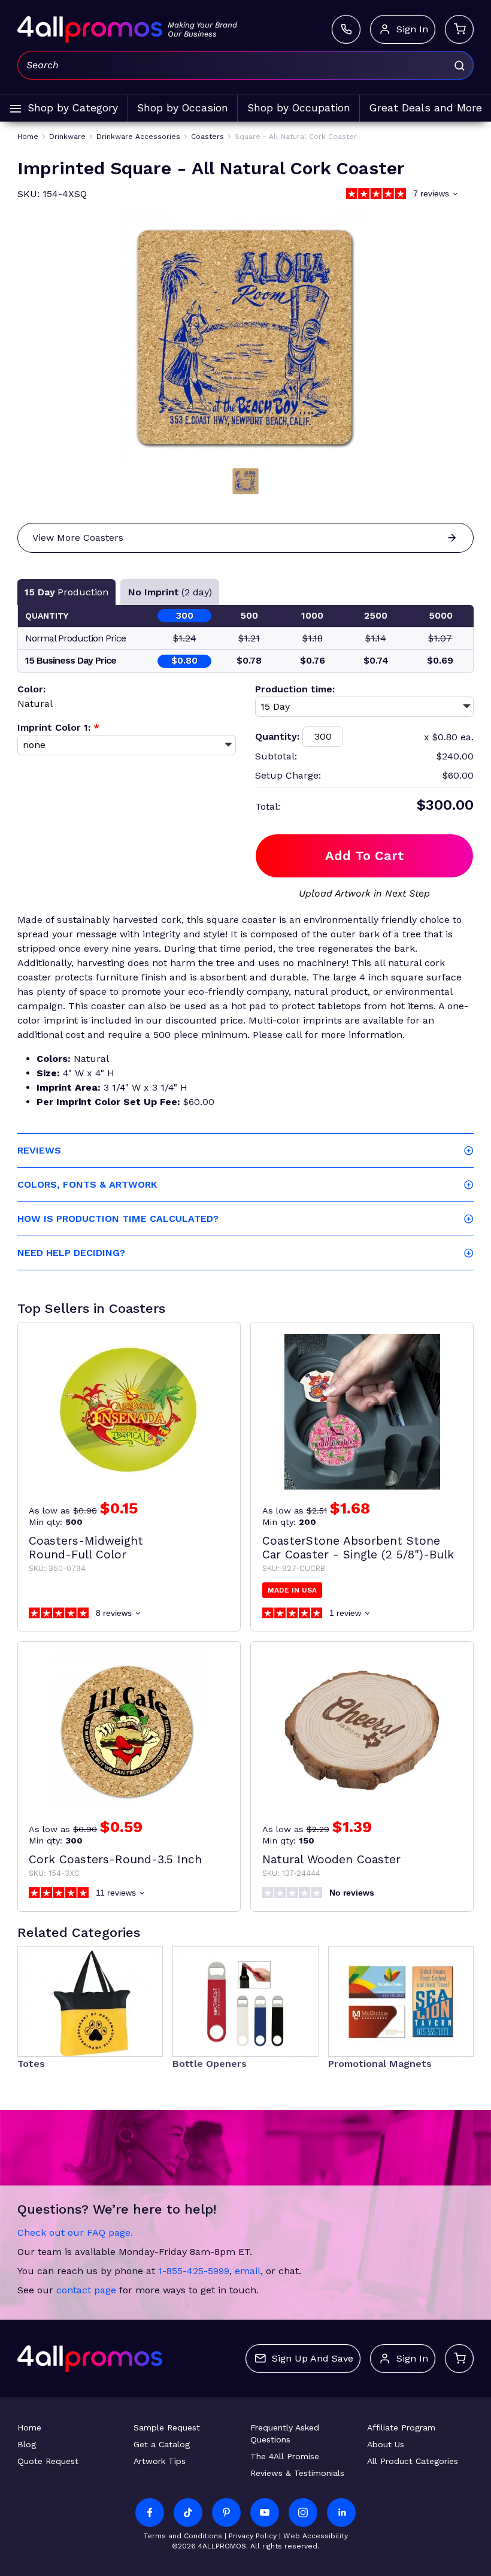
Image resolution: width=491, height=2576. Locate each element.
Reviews (39, 1150)
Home (29, 2427)
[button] (245, 481)
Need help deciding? (71, 1253)
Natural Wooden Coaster (331, 1859)
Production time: (295, 689)
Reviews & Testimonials (297, 2473)
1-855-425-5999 (194, 2271)
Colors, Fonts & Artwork (87, 1184)
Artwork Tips (160, 2461)
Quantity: (277, 736)
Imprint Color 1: (58, 727)
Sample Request (167, 2427)
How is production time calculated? (118, 1219)
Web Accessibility (316, 2536)
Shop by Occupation (299, 108)
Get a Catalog (162, 2444)
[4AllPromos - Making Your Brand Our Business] (90, 29)
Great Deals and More (426, 108)
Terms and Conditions (183, 2536)
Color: (31, 689)
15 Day (66, 592)
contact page (86, 2290)
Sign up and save (313, 2358)
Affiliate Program (401, 2427)
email (248, 2271)
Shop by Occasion (183, 108)
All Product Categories (413, 2461)
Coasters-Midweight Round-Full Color (86, 1548)
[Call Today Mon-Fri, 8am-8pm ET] (346, 29)
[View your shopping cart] (459, 29)
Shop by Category (73, 108)
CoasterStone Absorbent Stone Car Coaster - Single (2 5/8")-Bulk (358, 1548)
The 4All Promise (285, 2456)
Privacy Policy (253, 2536)
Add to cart (364, 856)
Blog (27, 2444)
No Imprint (170, 592)
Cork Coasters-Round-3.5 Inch (115, 1859)
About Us (386, 2444)
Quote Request (48, 2461)
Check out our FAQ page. (75, 2233)
